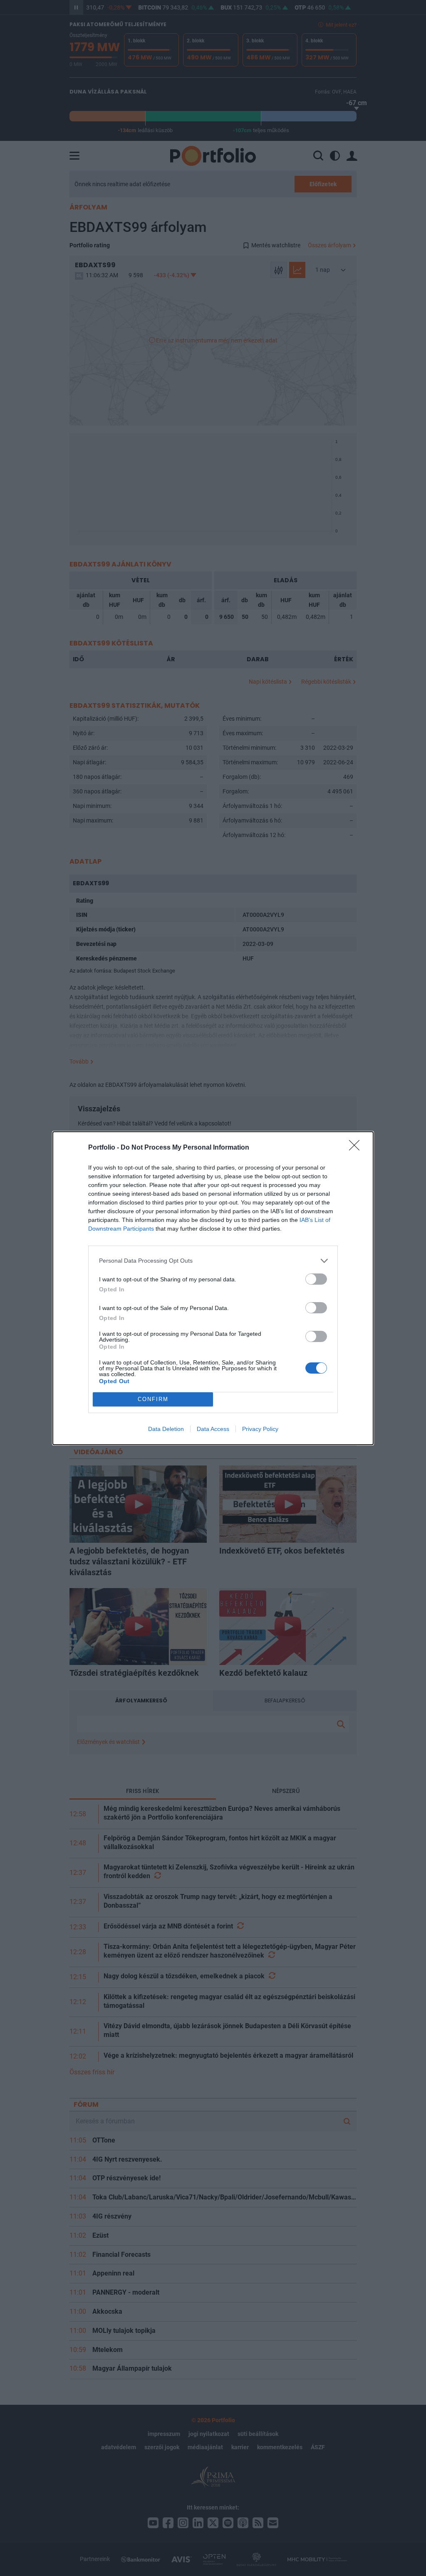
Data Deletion (166, 1429)
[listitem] (213, 1261)
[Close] (357, 1148)
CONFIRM (153, 1399)
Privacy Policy (260, 1429)
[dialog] (213, 1288)
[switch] (316, 1279)
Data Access (213, 1429)
